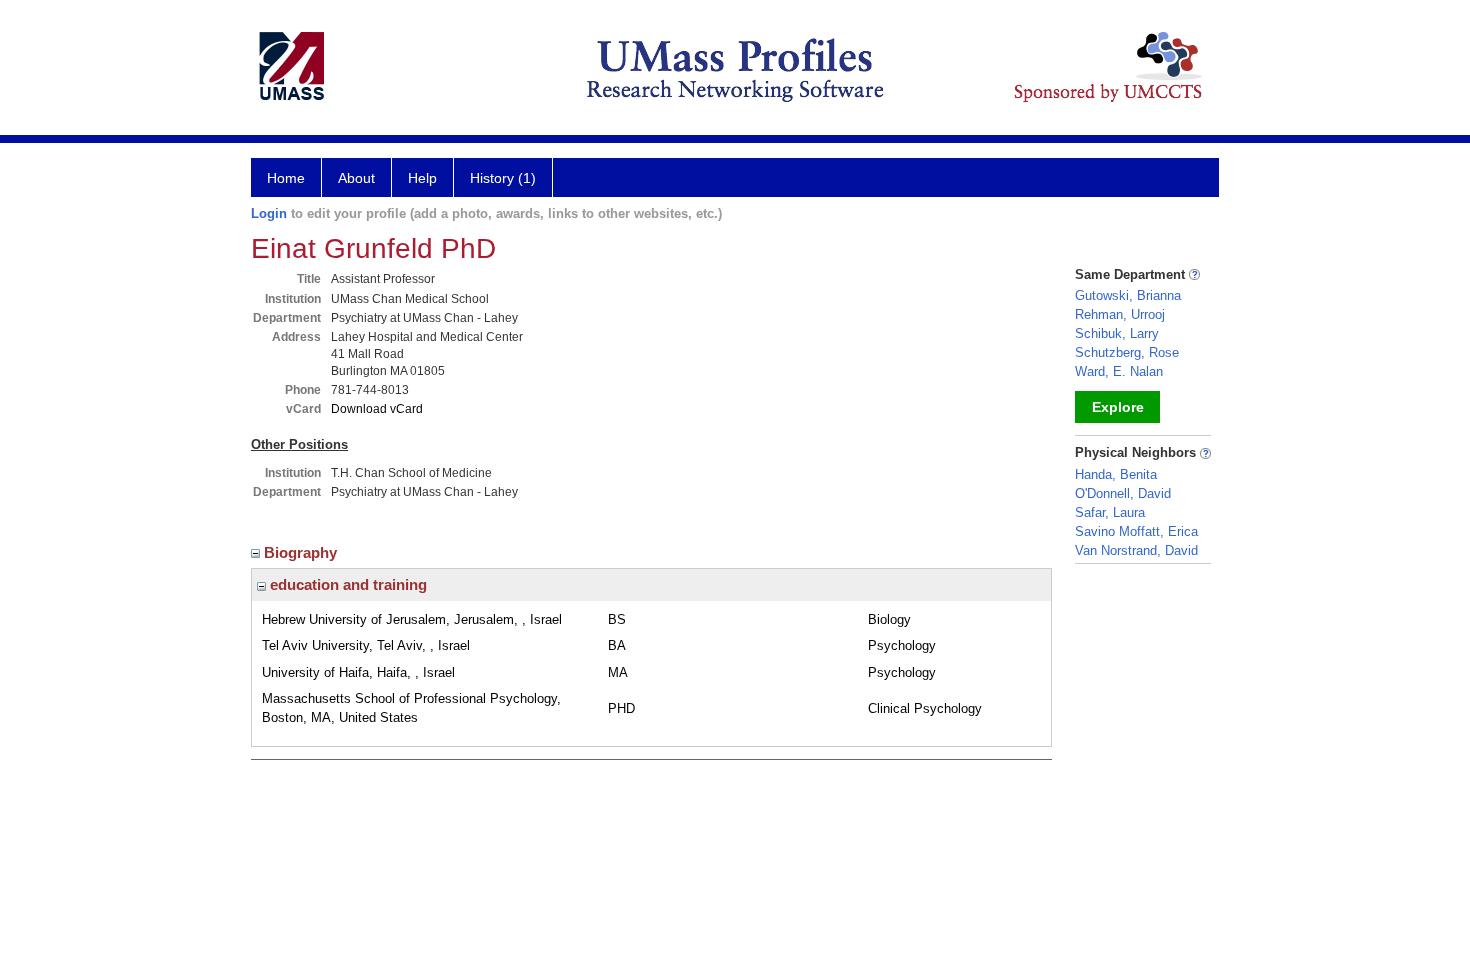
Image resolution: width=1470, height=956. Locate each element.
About (356, 178)
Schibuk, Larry (1117, 333)
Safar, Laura (1110, 512)
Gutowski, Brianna (1128, 295)
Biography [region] (302, 552)
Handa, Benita (1116, 474)
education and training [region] (346, 584)
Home (286, 178)
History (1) (503, 178)
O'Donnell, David (1123, 493)
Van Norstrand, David (1136, 550)
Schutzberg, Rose (1127, 352)
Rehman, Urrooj (1120, 314)
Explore (1118, 407)
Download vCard (377, 409)
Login (269, 213)
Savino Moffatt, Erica (1136, 531)
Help (422, 178)
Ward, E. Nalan (1119, 371)
